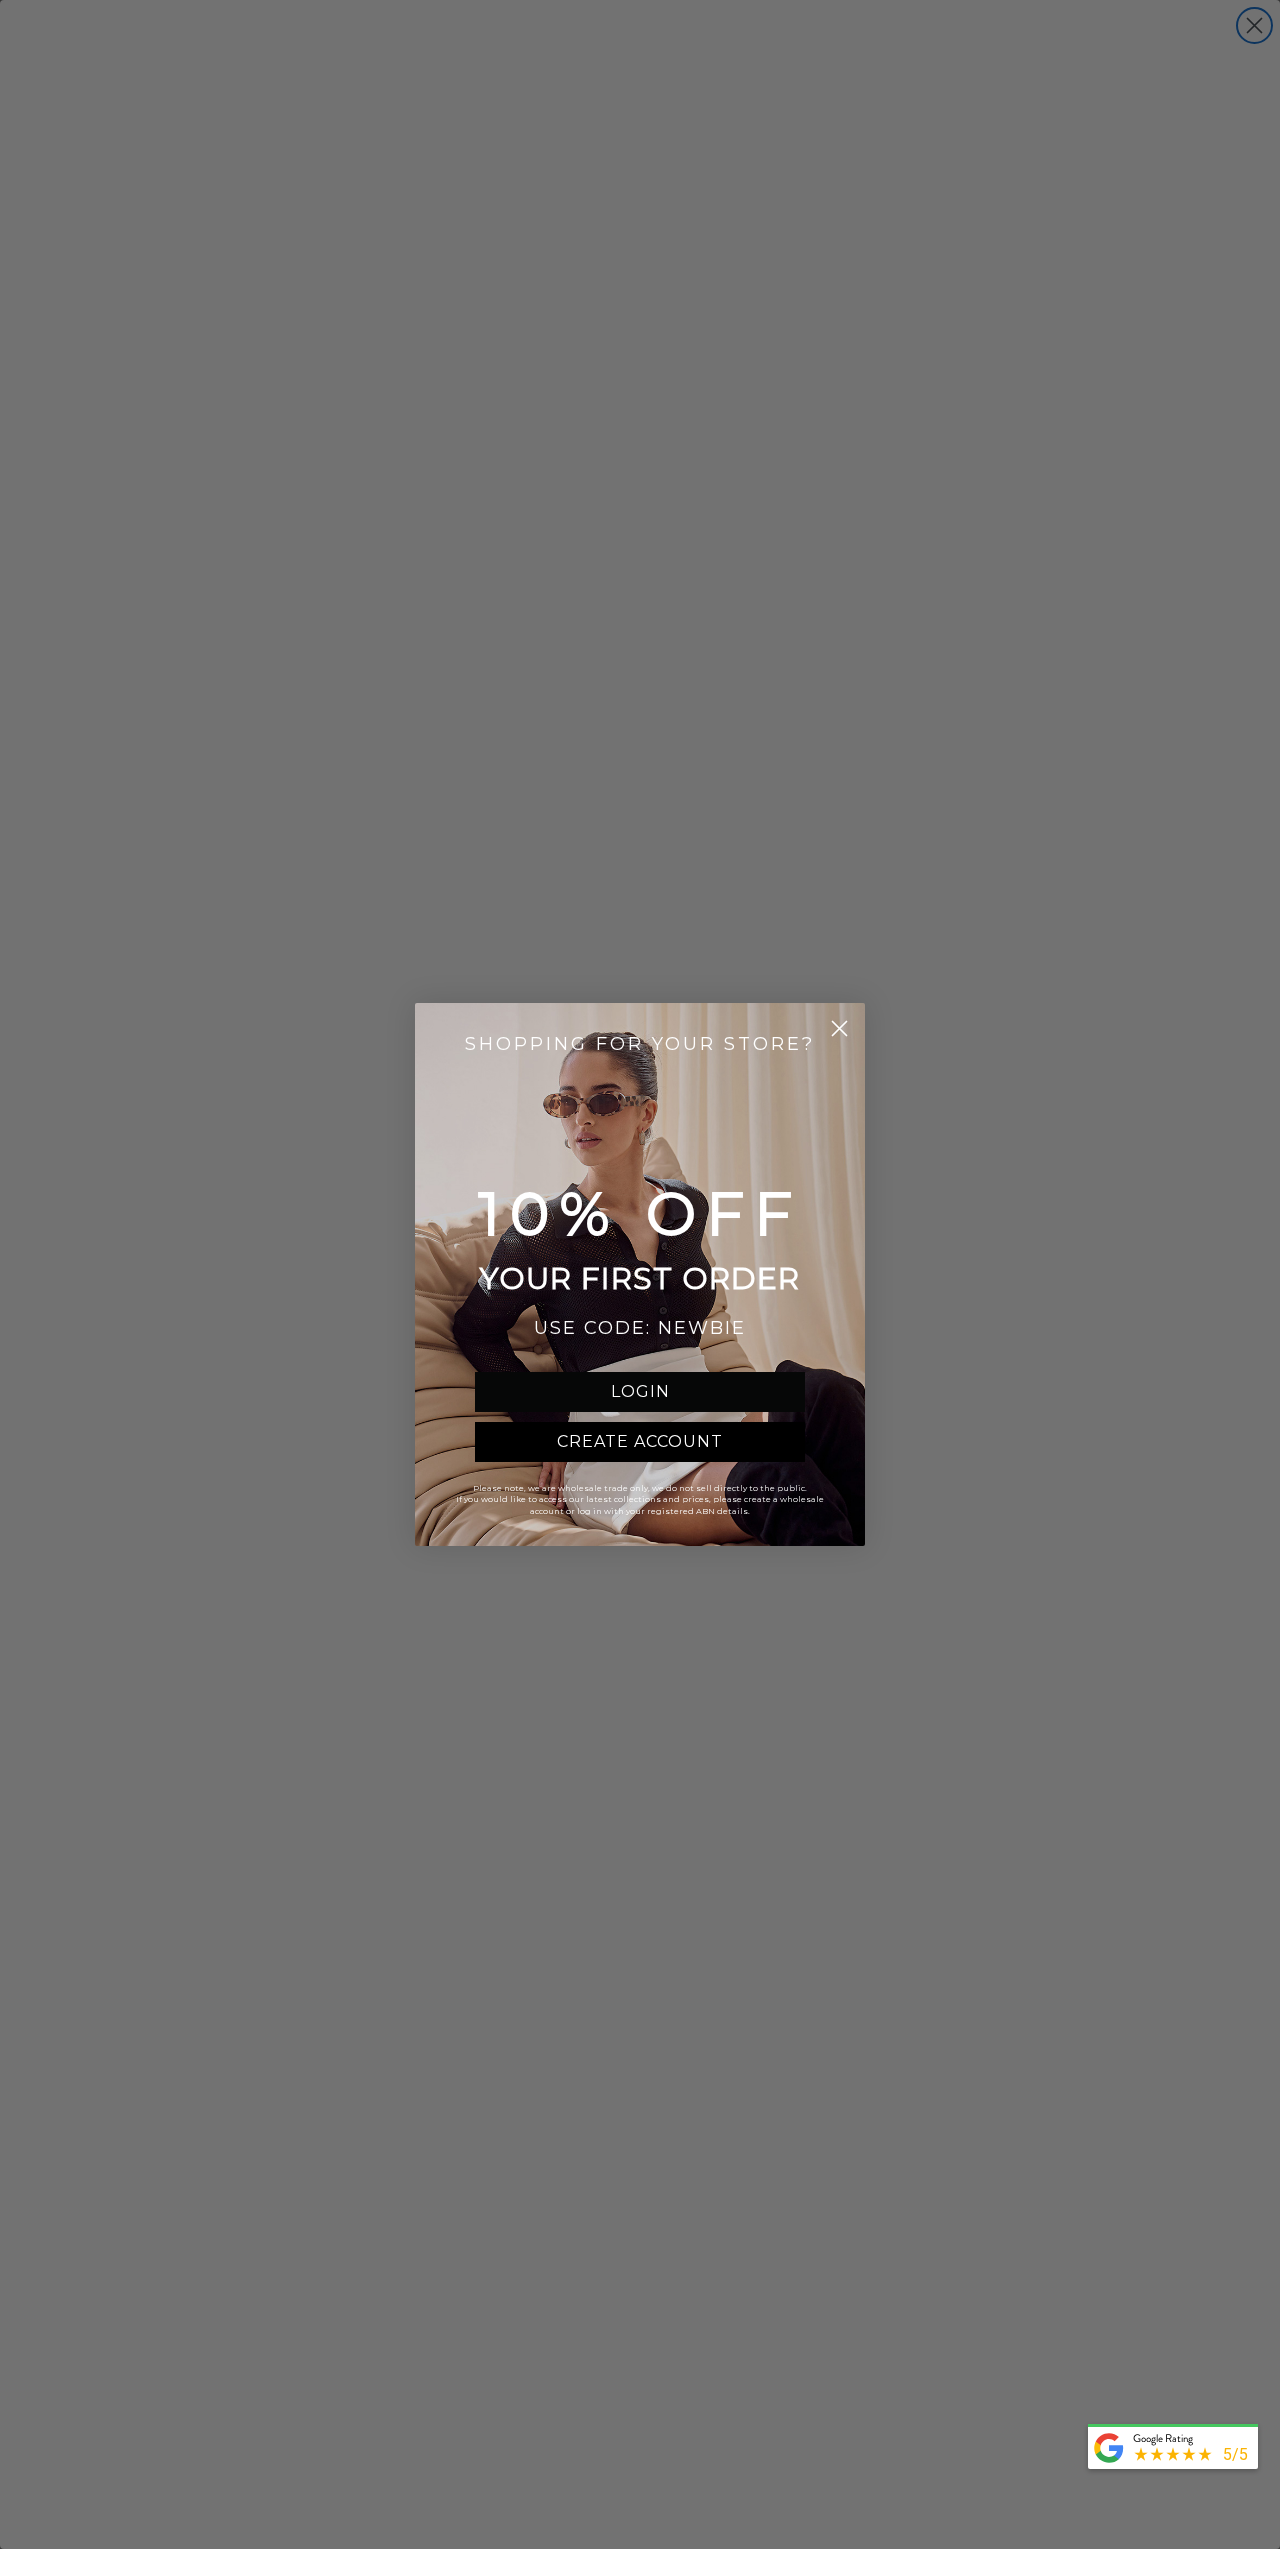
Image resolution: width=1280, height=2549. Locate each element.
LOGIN (640, 1391)
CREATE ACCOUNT (640, 1441)
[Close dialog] (839, 1028)
